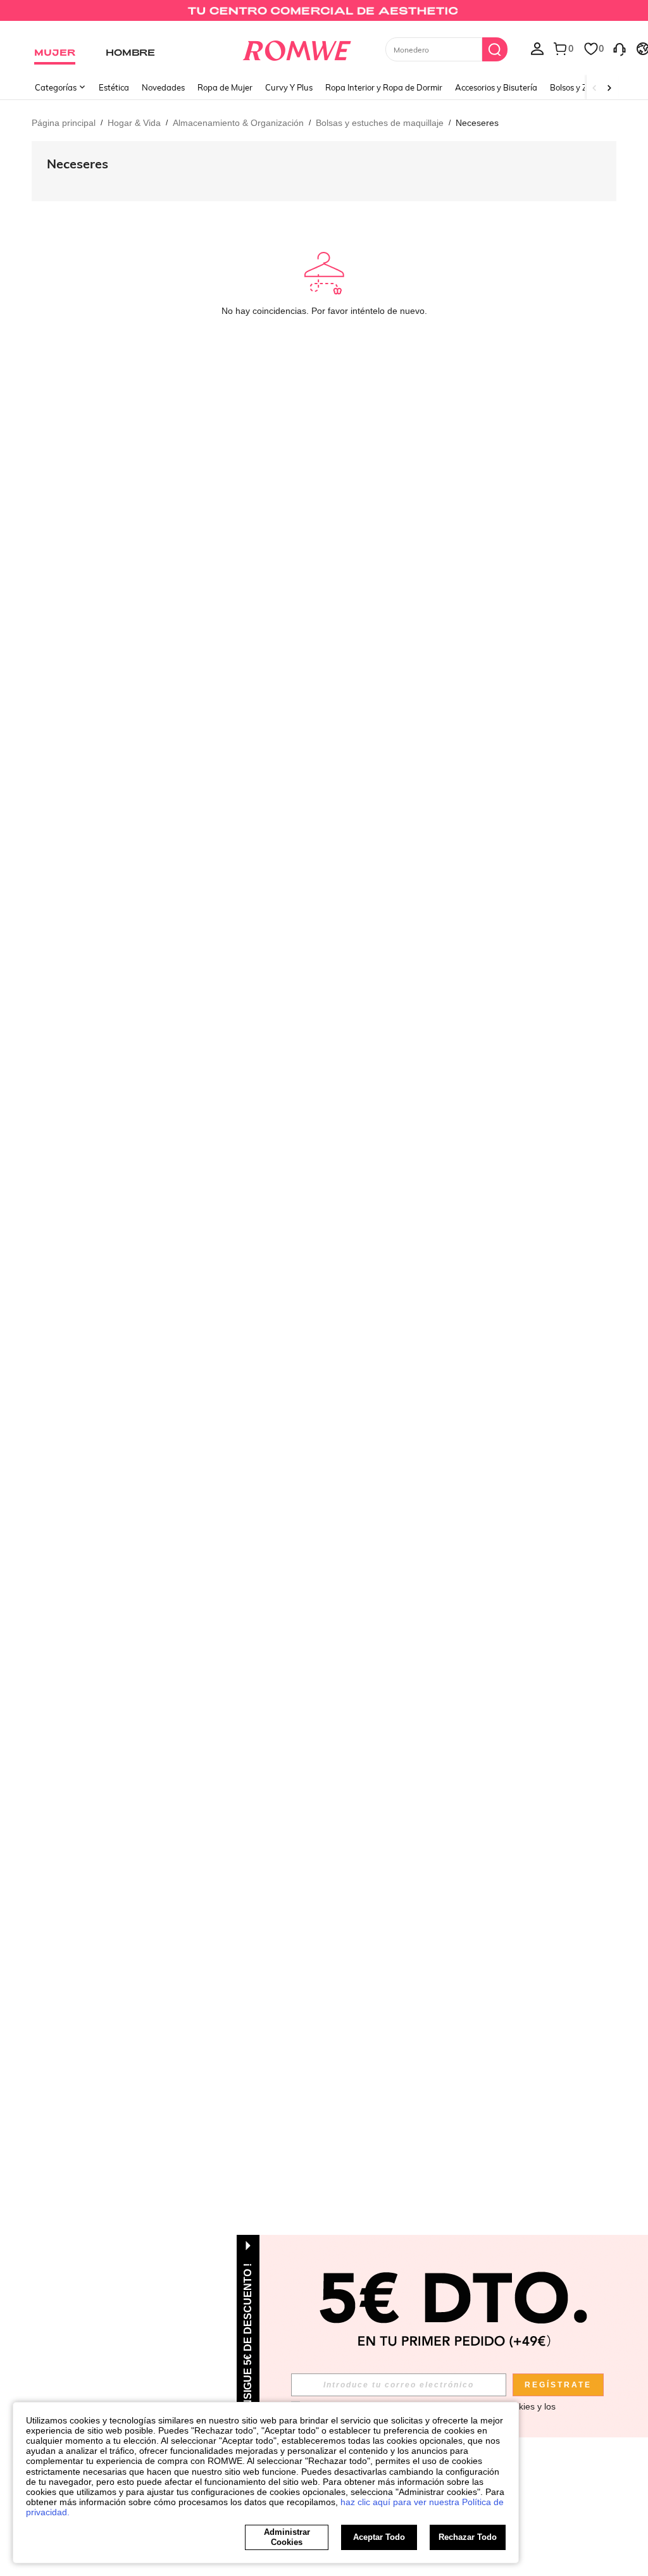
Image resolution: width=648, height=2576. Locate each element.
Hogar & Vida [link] (134, 123)
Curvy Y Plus (289, 87)
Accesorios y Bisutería (496, 87)
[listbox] (537, 48)
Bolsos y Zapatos (582, 87)
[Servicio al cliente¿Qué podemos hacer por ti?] (620, 48)
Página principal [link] (64, 123)
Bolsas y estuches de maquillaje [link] (380, 123)
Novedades (163, 87)
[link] (324, 15)
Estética (114, 87)
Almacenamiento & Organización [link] (238, 123)
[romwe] (296, 48)
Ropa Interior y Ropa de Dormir (384, 87)
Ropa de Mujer (225, 87)
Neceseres (78, 164)
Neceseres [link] (477, 123)
